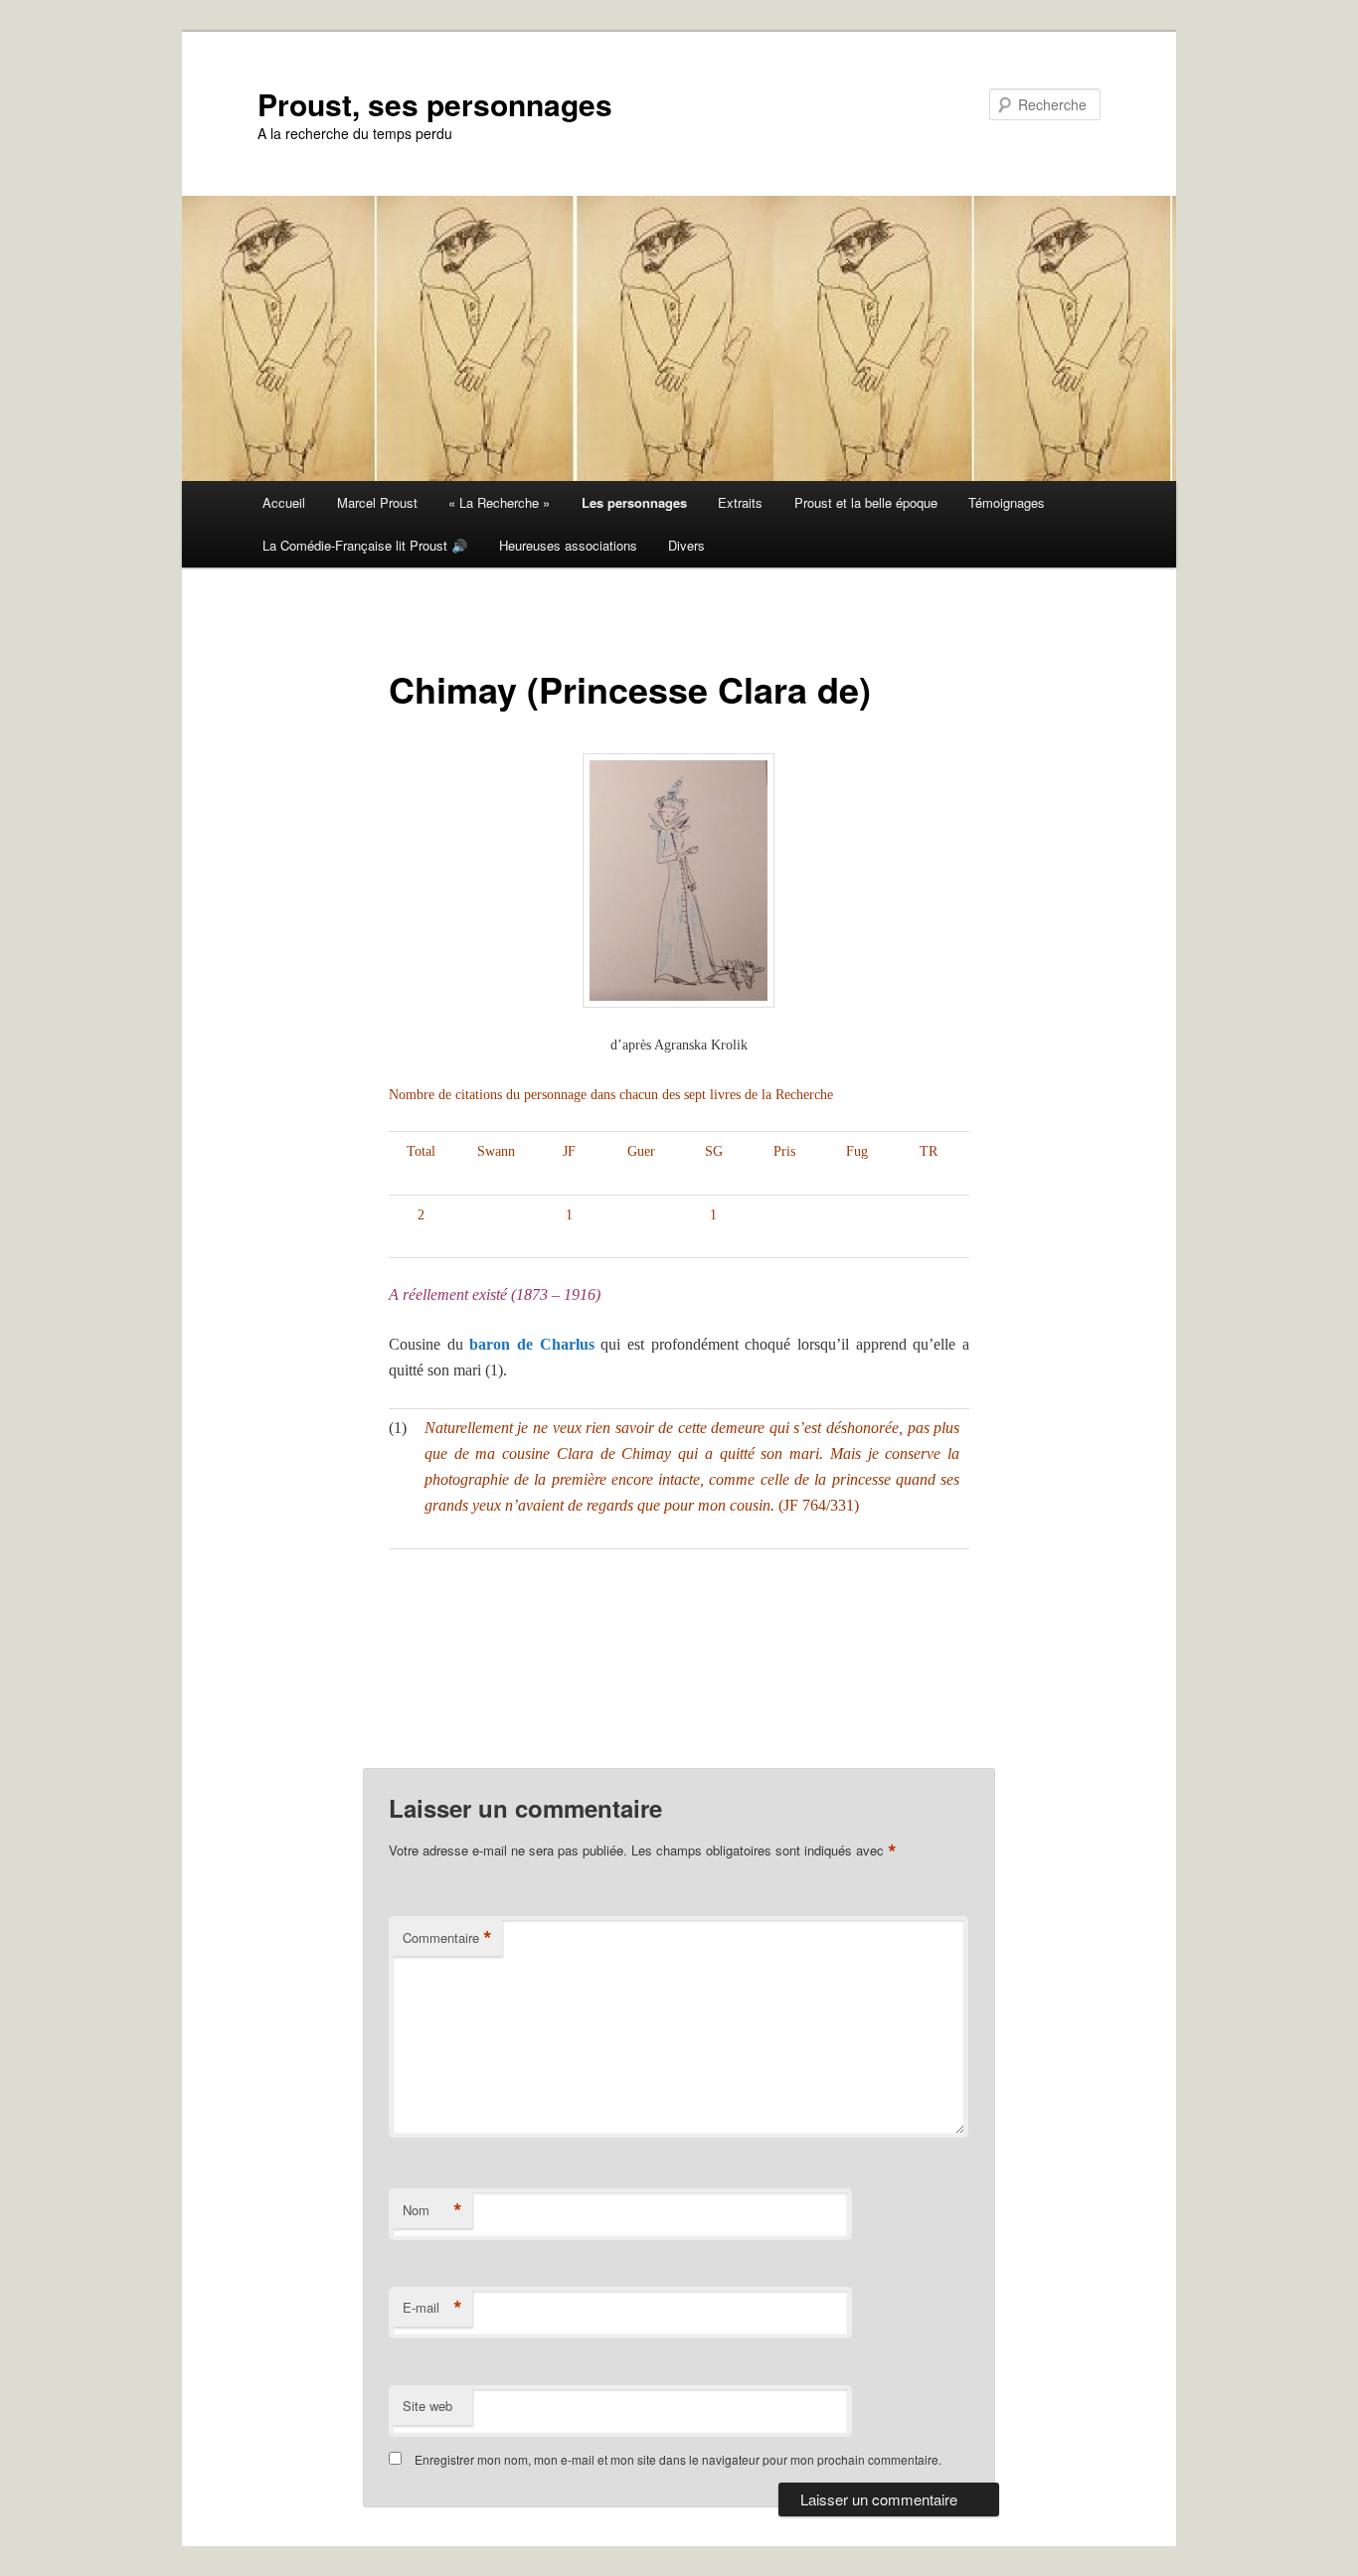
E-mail (432, 2308)
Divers (686, 545)
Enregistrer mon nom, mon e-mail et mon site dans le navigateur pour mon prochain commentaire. (678, 2459)
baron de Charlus (531, 1344)
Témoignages (1007, 502)
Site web (427, 2406)
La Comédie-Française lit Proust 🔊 (365, 545)
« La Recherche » (499, 502)
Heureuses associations (568, 545)
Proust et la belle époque (866, 502)
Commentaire (447, 1938)
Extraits (740, 502)
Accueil (284, 502)
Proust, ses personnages (435, 104)
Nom (432, 2210)
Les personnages (634, 502)
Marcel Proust (377, 502)
